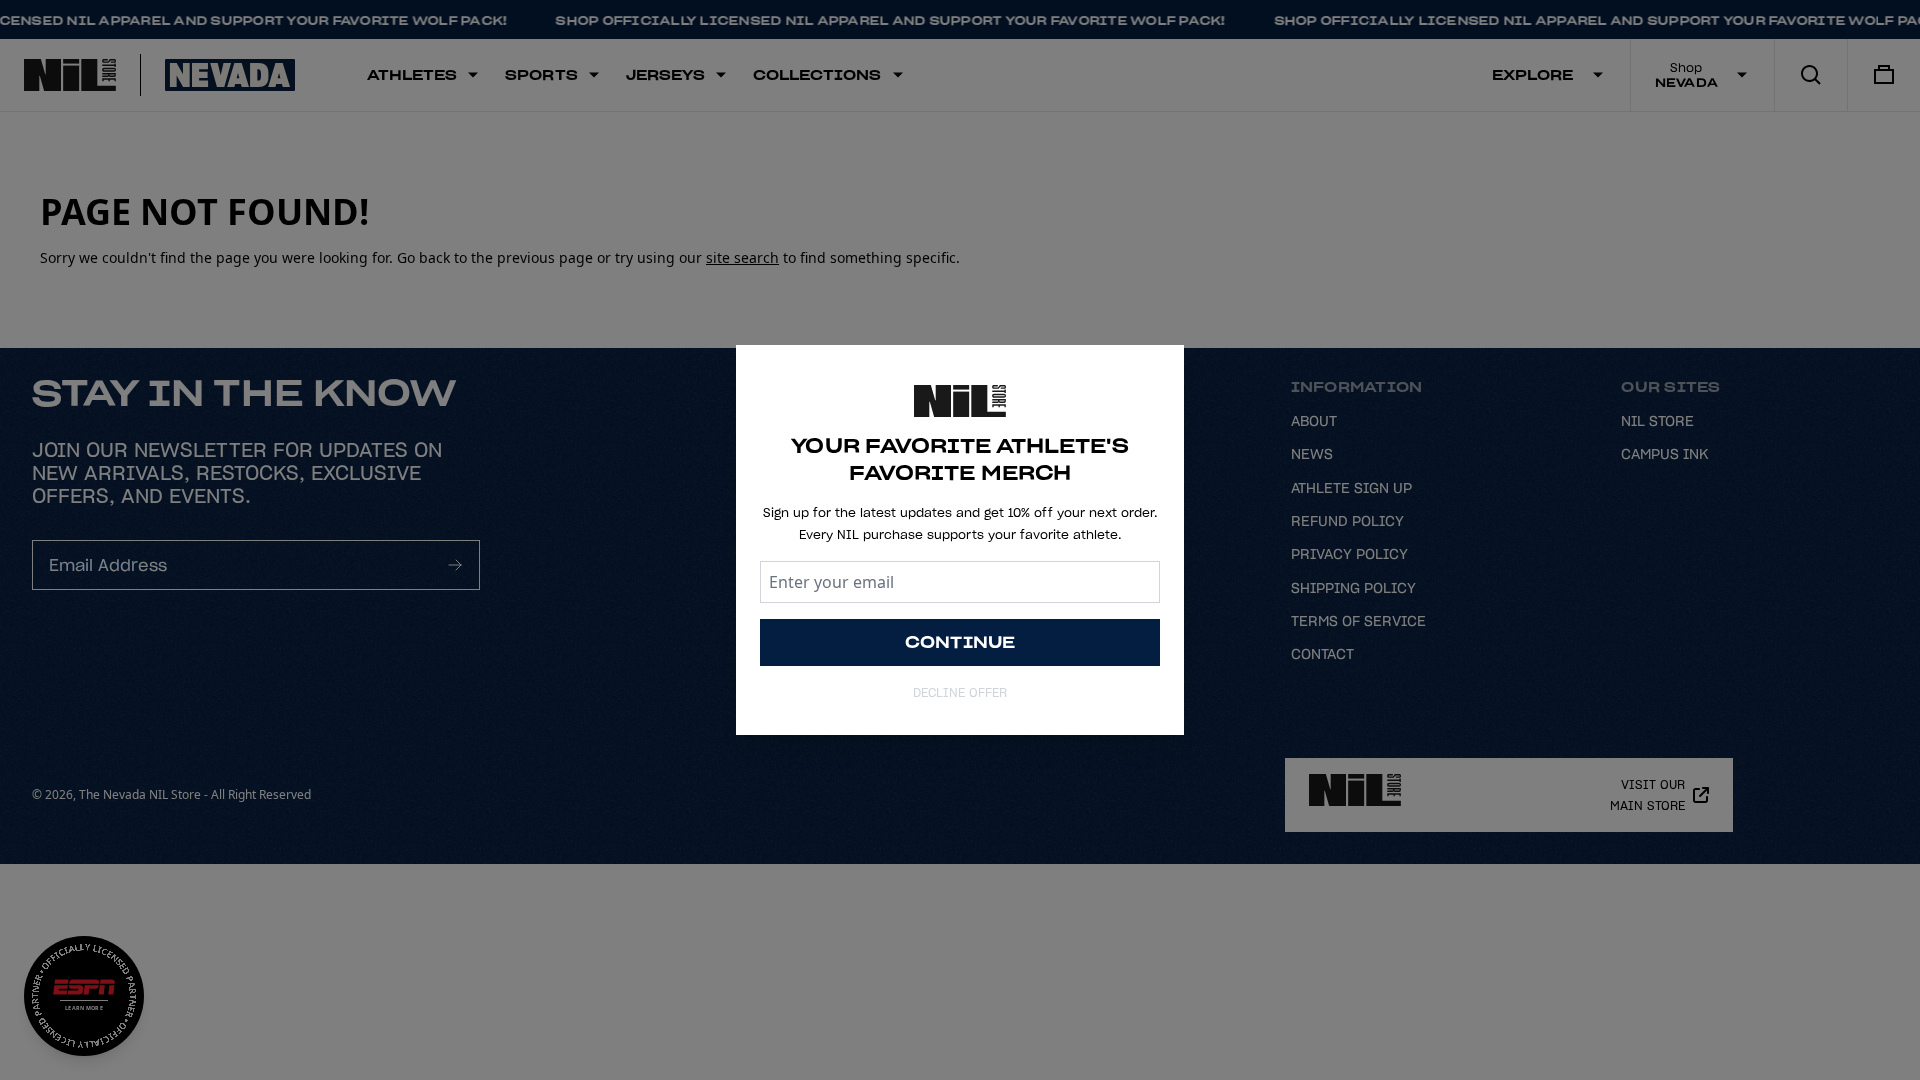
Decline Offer (960, 692)
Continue (960, 642)
